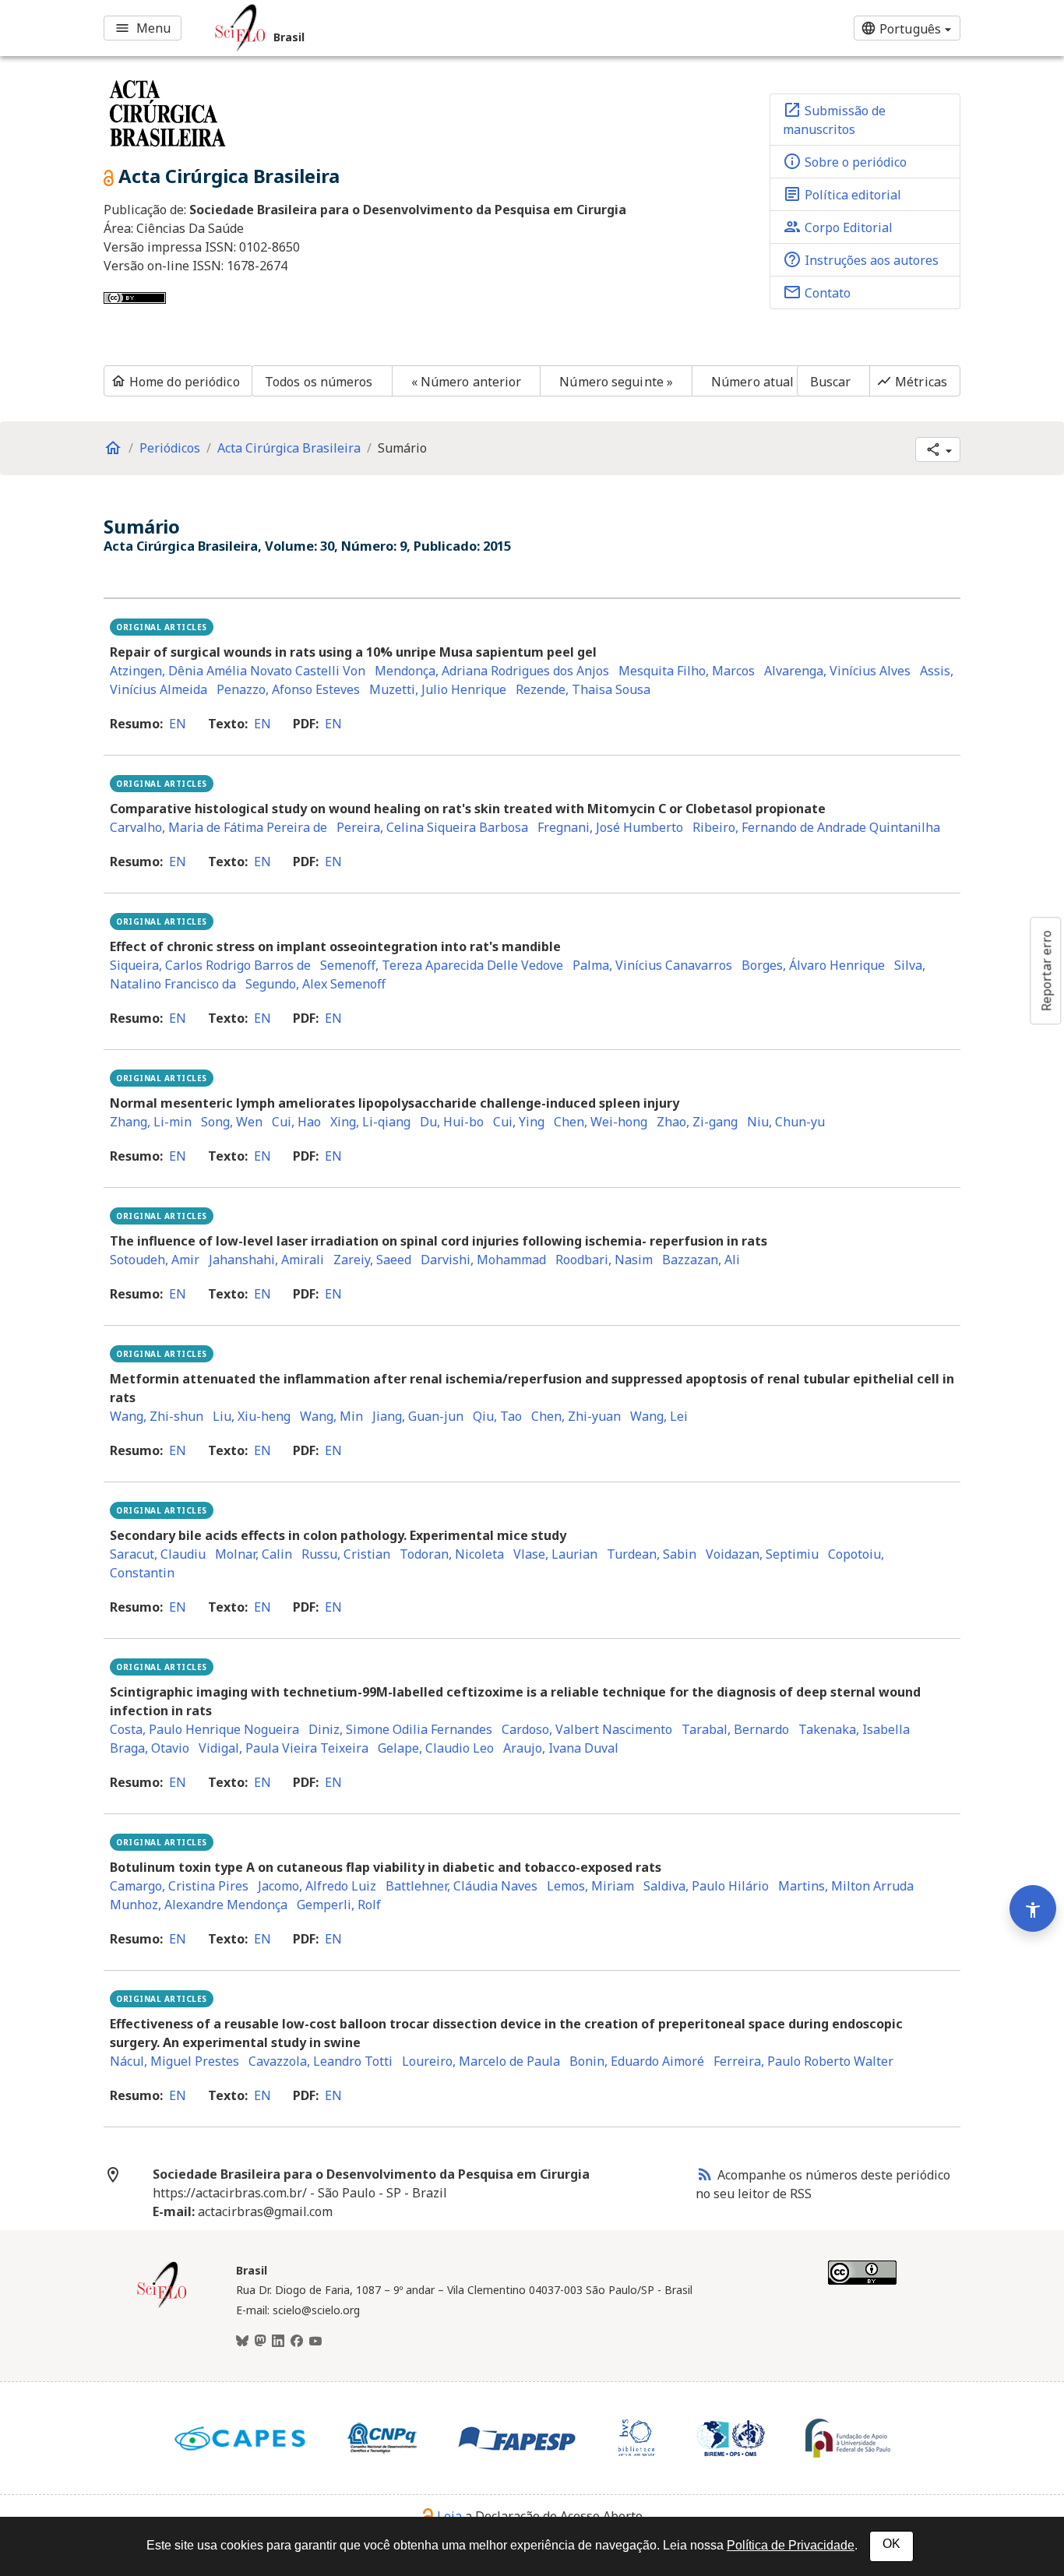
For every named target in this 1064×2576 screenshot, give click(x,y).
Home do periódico (175, 382)
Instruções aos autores (861, 259)
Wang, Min (331, 1416)
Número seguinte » (616, 382)
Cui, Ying (519, 1122)
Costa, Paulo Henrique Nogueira (204, 1729)
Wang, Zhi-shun (157, 1416)
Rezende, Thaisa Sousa (583, 689)
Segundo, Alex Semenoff (315, 984)
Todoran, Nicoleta (452, 1554)
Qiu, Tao (497, 1416)
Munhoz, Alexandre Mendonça (199, 1905)
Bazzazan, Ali (701, 1260)
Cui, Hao (296, 1122)
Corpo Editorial (838, 227)
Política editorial (842, 194)
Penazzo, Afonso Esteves (288, 689)
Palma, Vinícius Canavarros (652, 965)
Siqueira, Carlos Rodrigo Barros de (210, 965)
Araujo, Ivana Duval (561, 1748)
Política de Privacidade (791, 2545)
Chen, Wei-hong (601, 1122)
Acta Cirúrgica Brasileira (289, 448)
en (178, 724)
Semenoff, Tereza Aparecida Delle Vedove (442, 965)
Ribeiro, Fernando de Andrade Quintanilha (816, 827)
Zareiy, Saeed (372, 1260)
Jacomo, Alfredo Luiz (317, 1886)
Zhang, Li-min (151, 1122)
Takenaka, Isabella (854, 1729)
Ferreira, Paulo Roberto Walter (803, 2061)
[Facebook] (297, 2342)
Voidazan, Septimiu (762, 1554)
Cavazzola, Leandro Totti (321, 2061)
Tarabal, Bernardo (735, 1729)
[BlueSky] (242, 2342)
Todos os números (319, 382)
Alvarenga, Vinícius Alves (837, 671)
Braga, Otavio (150, 1748)
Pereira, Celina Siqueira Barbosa (432, 827)
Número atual (752, 382)
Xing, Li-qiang (370, 1122)
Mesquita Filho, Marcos (687, 671)
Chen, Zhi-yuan (576, 1416)
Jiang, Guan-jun (418, 1416)
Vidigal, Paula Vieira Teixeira (284, 1748)
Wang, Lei (659, 1416)
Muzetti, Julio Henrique (438, 689)
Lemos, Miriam (590, 1886)
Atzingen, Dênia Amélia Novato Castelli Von (238, 671)
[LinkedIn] (278, 2342)
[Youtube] (315, 2342)
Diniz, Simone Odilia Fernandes (400, 1729)
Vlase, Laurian (555, 1554)
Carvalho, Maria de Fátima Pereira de (218, 827)
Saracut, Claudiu (158, 1554)
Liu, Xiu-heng (252, 1416)
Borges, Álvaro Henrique (813, 965)
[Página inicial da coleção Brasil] (162, 2306)
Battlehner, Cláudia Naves (462, 1886)
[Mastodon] (260, 2342)
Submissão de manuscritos (834, 119)
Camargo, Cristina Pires (179, 1886)
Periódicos (170, 448)
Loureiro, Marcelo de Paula (481, 2061)
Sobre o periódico (845, 161)
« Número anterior (467, 382)
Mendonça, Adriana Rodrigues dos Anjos (492, 671)
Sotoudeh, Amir (155, 1260)
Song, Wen (232, 1122)
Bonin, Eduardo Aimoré (637, 2061)
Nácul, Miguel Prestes (174, 2061)
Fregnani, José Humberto (610, 827)
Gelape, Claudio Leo (436, 1748)
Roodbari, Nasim (604, 1260)
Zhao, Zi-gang (697, 1122)
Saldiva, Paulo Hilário (706, 1886)
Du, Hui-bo (452, 1122)
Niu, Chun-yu (786, 1122)
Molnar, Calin (254, 1554)
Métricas (912, 382)
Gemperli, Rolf (339, 1905)
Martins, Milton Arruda (846, 1886)
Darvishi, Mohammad (483, 1260)
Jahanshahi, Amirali (266, 1260)
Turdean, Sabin (652, 1554)
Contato (817, 292)
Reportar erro (1046, 971)
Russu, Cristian (346, 1554)
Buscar (831, 382)
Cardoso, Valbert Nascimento (587, 1729)
